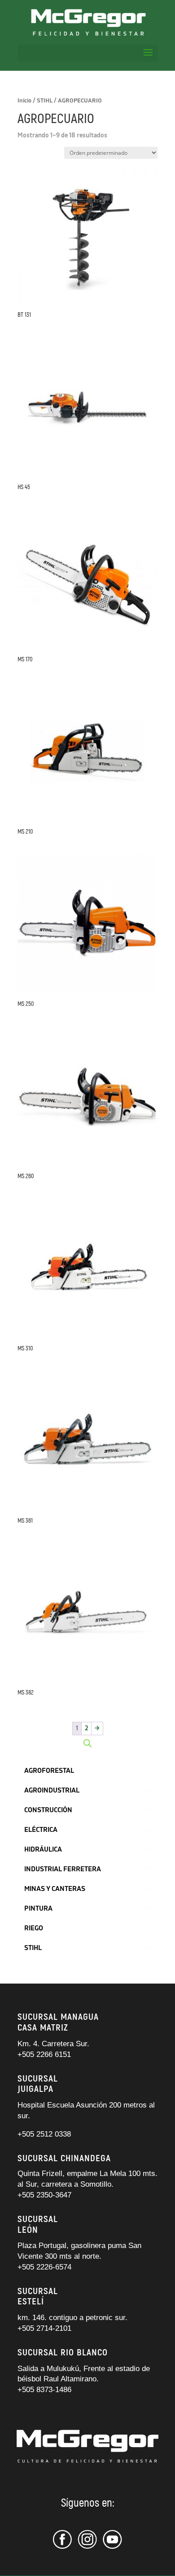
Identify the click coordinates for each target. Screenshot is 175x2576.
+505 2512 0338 (44, 2134)
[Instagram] (87, 2547)
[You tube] (113, 2547)
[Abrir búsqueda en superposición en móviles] (87, 1743)
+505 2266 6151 (45, 2054)
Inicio (24, 101)
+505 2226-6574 (44, 2267)
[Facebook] (64, 2547)
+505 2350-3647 (44, 2195)
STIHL (45, 101)
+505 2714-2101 (44, 2328)
